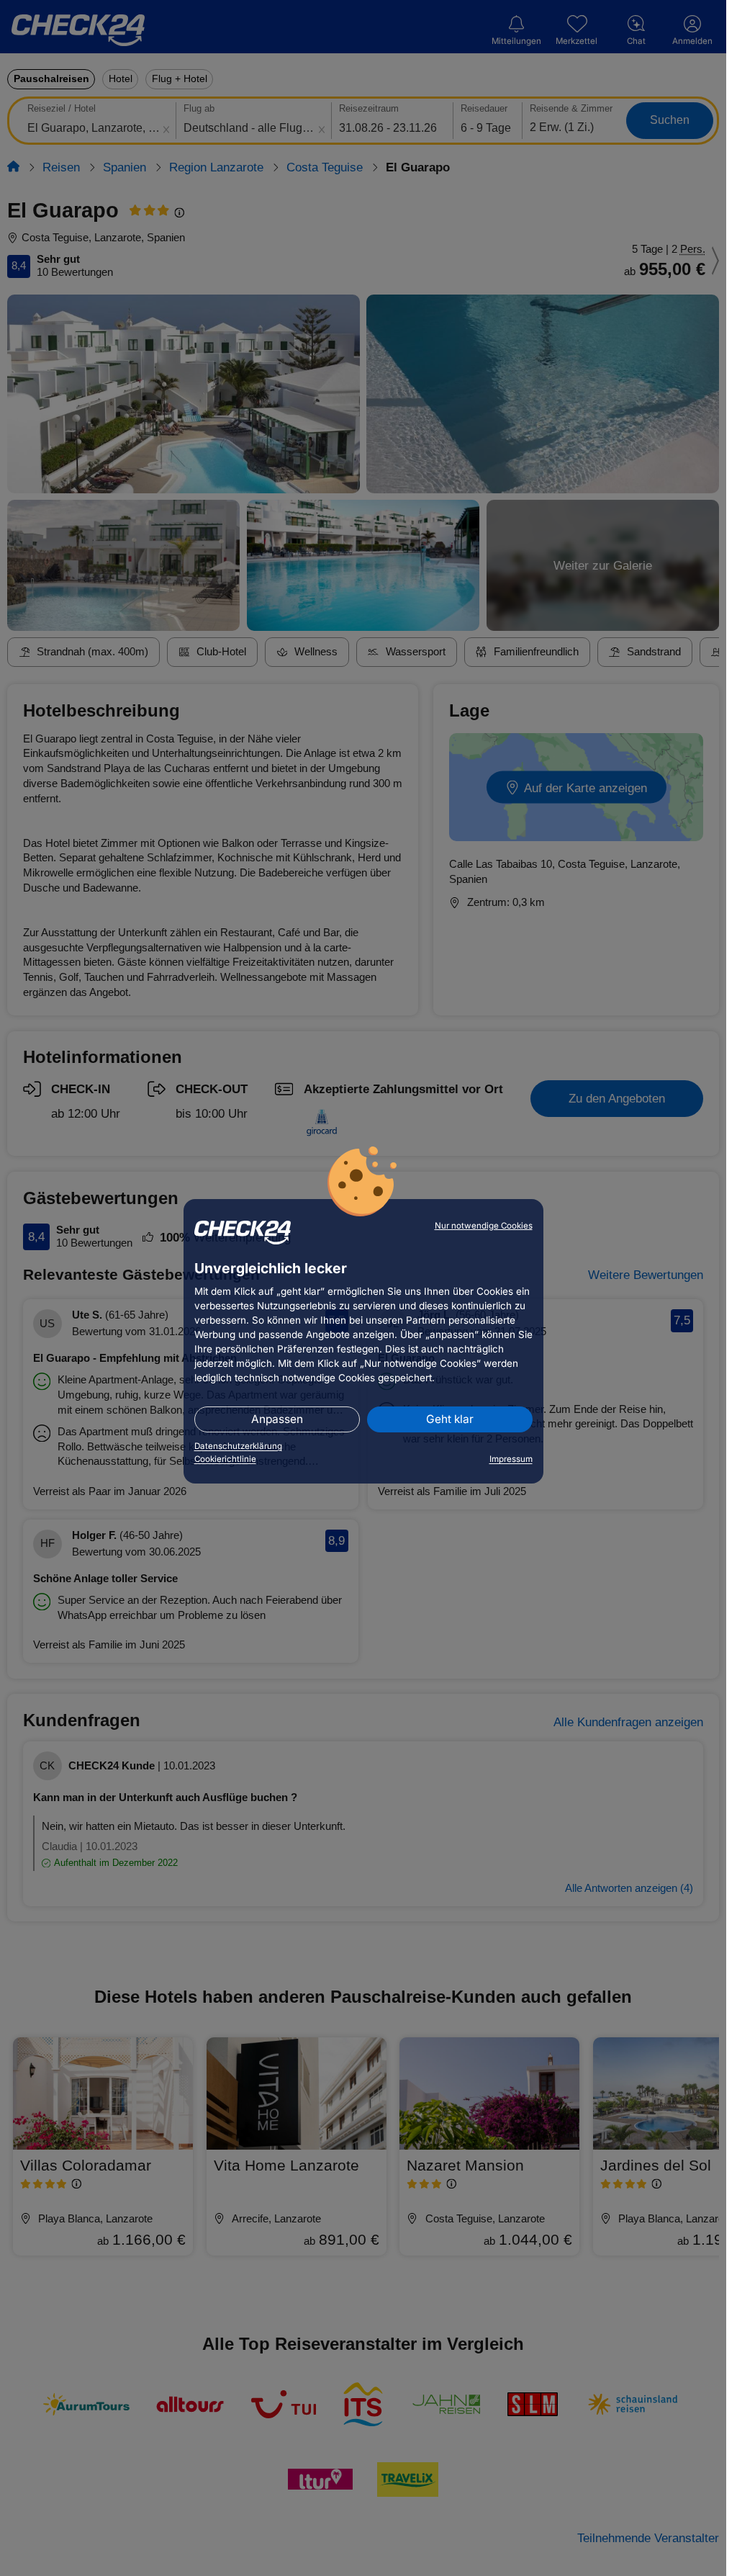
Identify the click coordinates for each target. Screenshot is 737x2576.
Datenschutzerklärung (238, 1446)
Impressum (511, 1459)
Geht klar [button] (450, 1419)
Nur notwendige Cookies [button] (484, 1226)
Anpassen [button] (277, 1419)
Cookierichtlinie (225, 1459)
